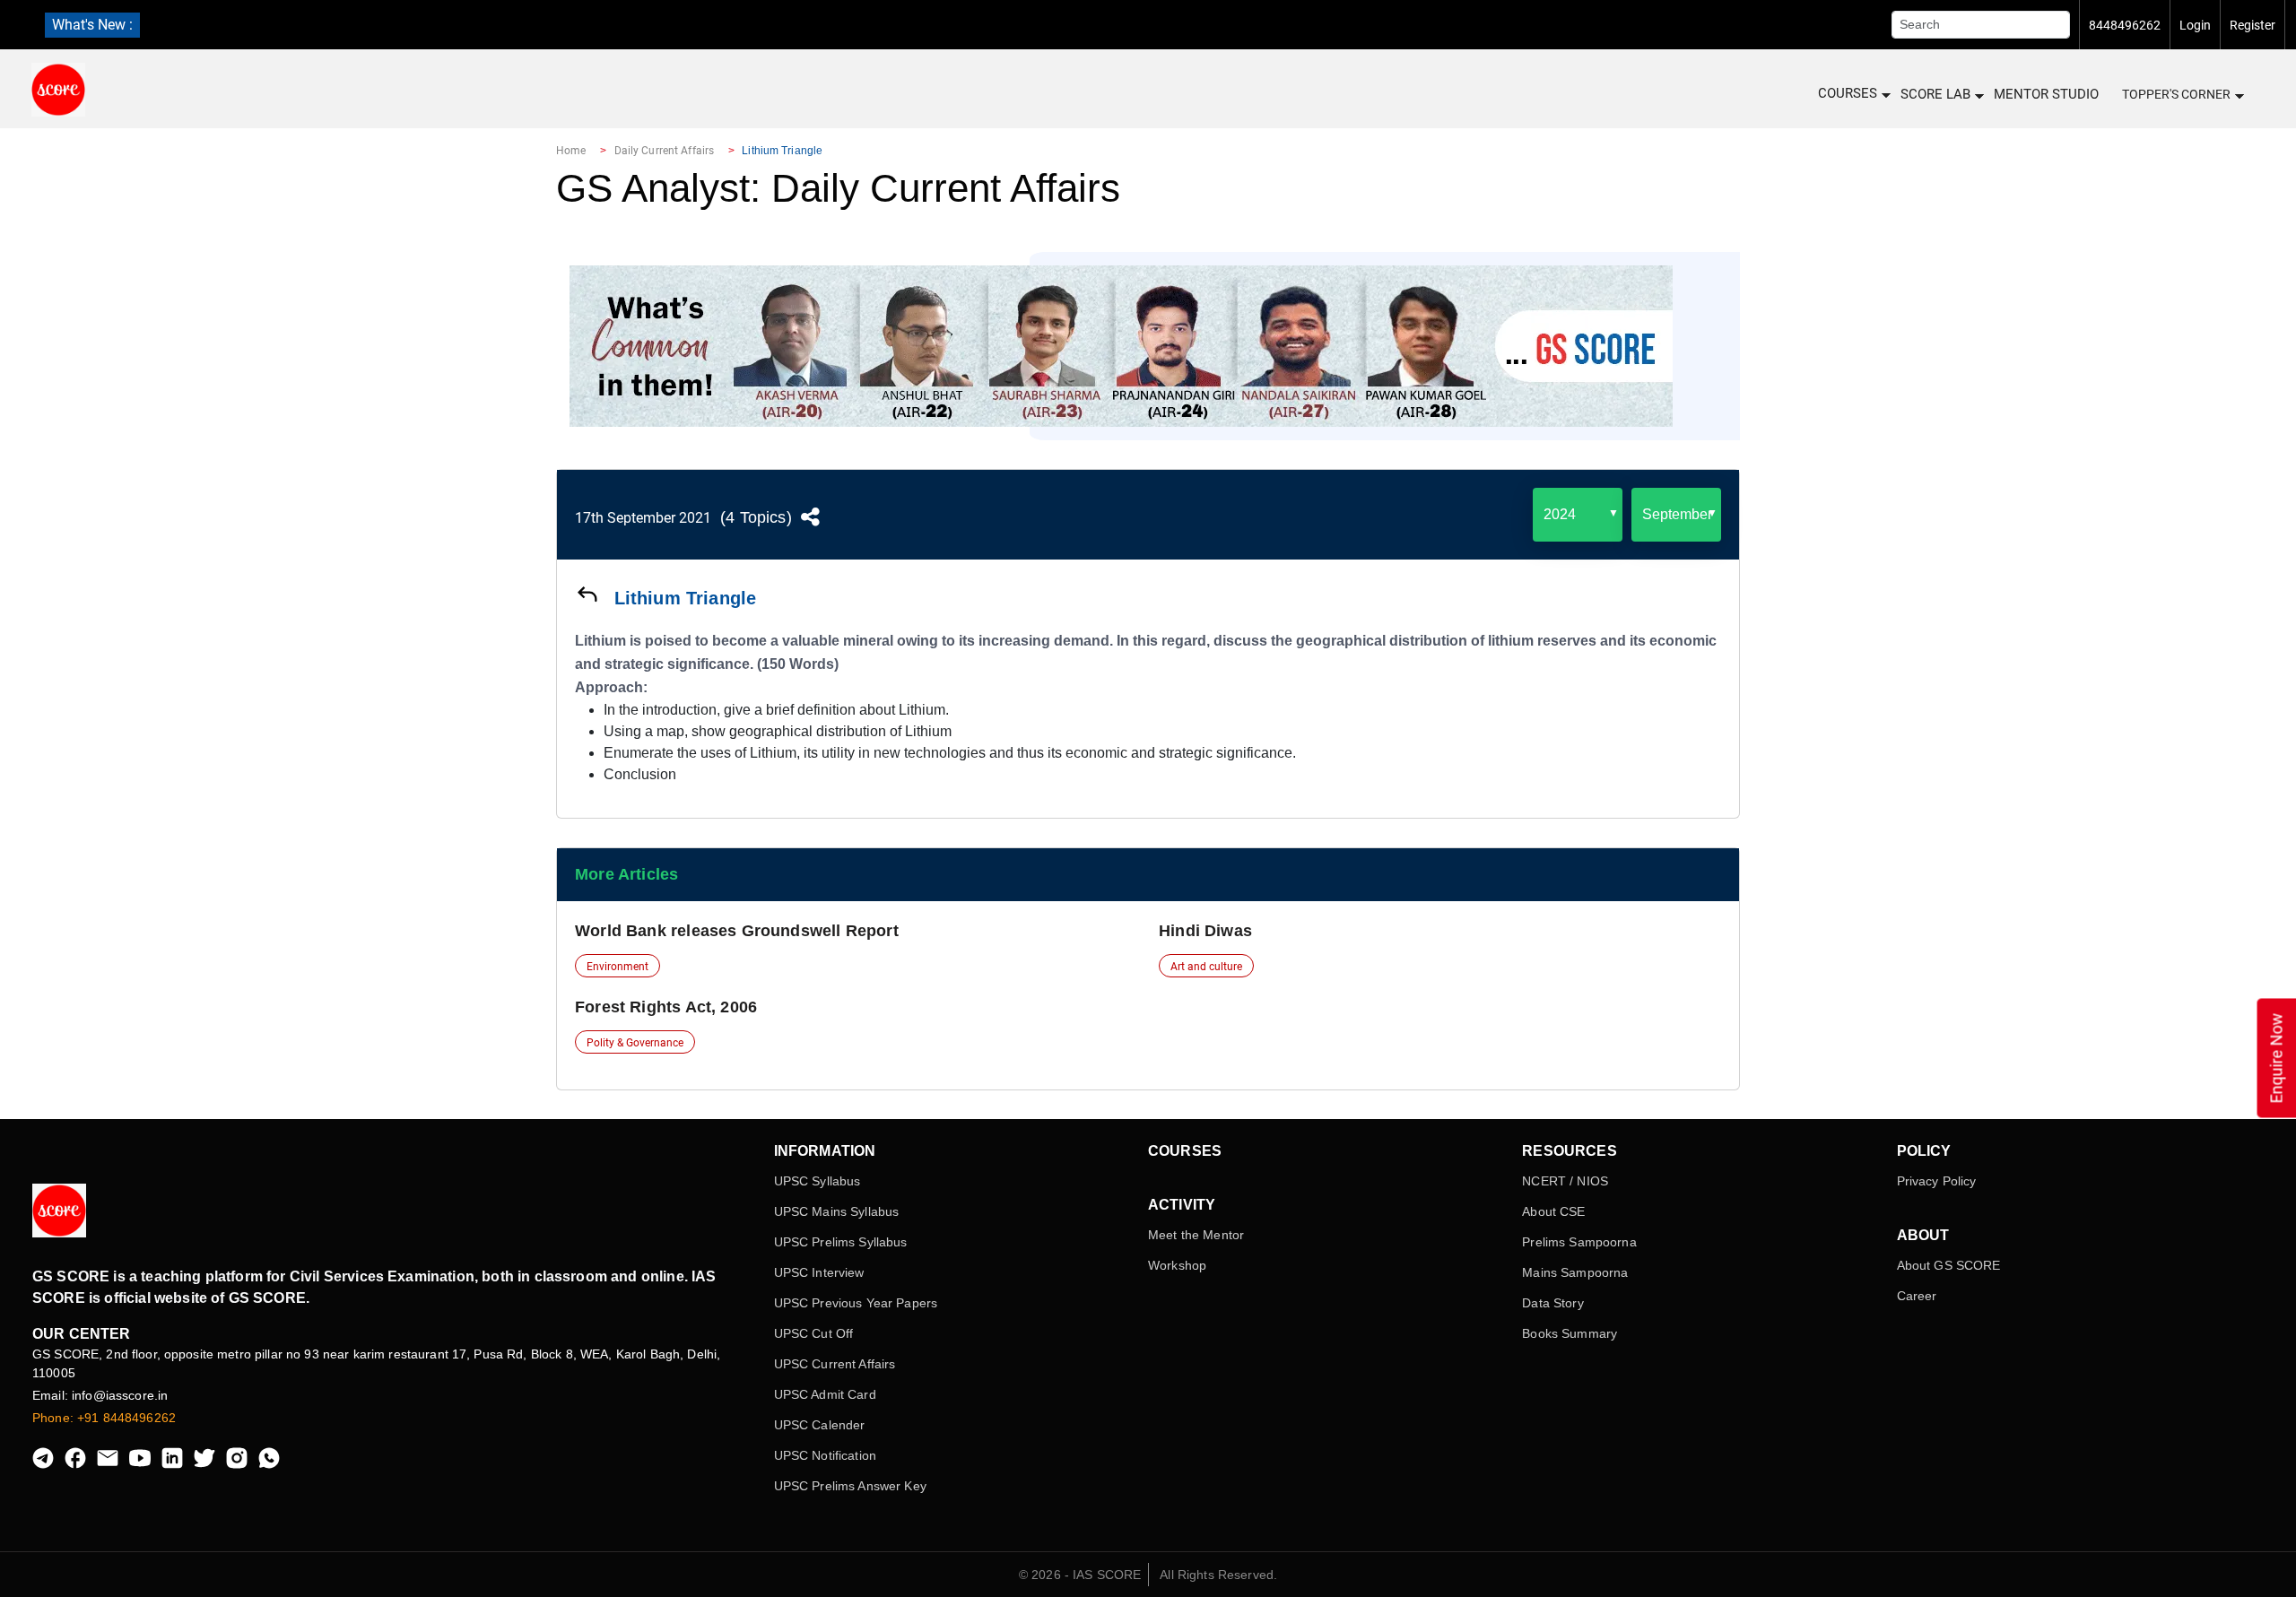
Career (1917, 1296)
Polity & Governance (635, 1043)
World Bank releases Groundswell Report (737, 931)
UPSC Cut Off (814, 1333)
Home (571, 151)
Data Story (1552, 1303)
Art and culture (1206, 967)
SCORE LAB (1935, 94)
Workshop (1177, 1265)
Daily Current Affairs (665, 151)
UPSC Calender (820, 1425)
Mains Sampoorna (1575, 1272)
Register (2253, 25)
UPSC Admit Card (825, 1394)
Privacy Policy (1937, 1181)
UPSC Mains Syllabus (837, 1211)
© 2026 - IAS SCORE (1080, 1575)
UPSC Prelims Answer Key (850, 1486)
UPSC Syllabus (818, 1181)
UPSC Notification (825, 1455)
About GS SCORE (1949, 1265)
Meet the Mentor (1196, 1235)
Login (2195, 25)
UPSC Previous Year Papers (856, 1303)
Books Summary (1570, 1333)
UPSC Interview (819, 1272)
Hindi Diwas (1205, 931)
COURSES (1848, 93)
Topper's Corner (2176, 94)
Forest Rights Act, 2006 (666, 1007)
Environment (617, 967)
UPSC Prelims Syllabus (841, 1242)
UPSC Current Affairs (835, 1364)
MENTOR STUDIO (2046, 94)
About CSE (1553, 1211)
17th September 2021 (643, 518)
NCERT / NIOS (1565, 1181)
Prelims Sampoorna (1579, 1242)
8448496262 (2125, 25)
